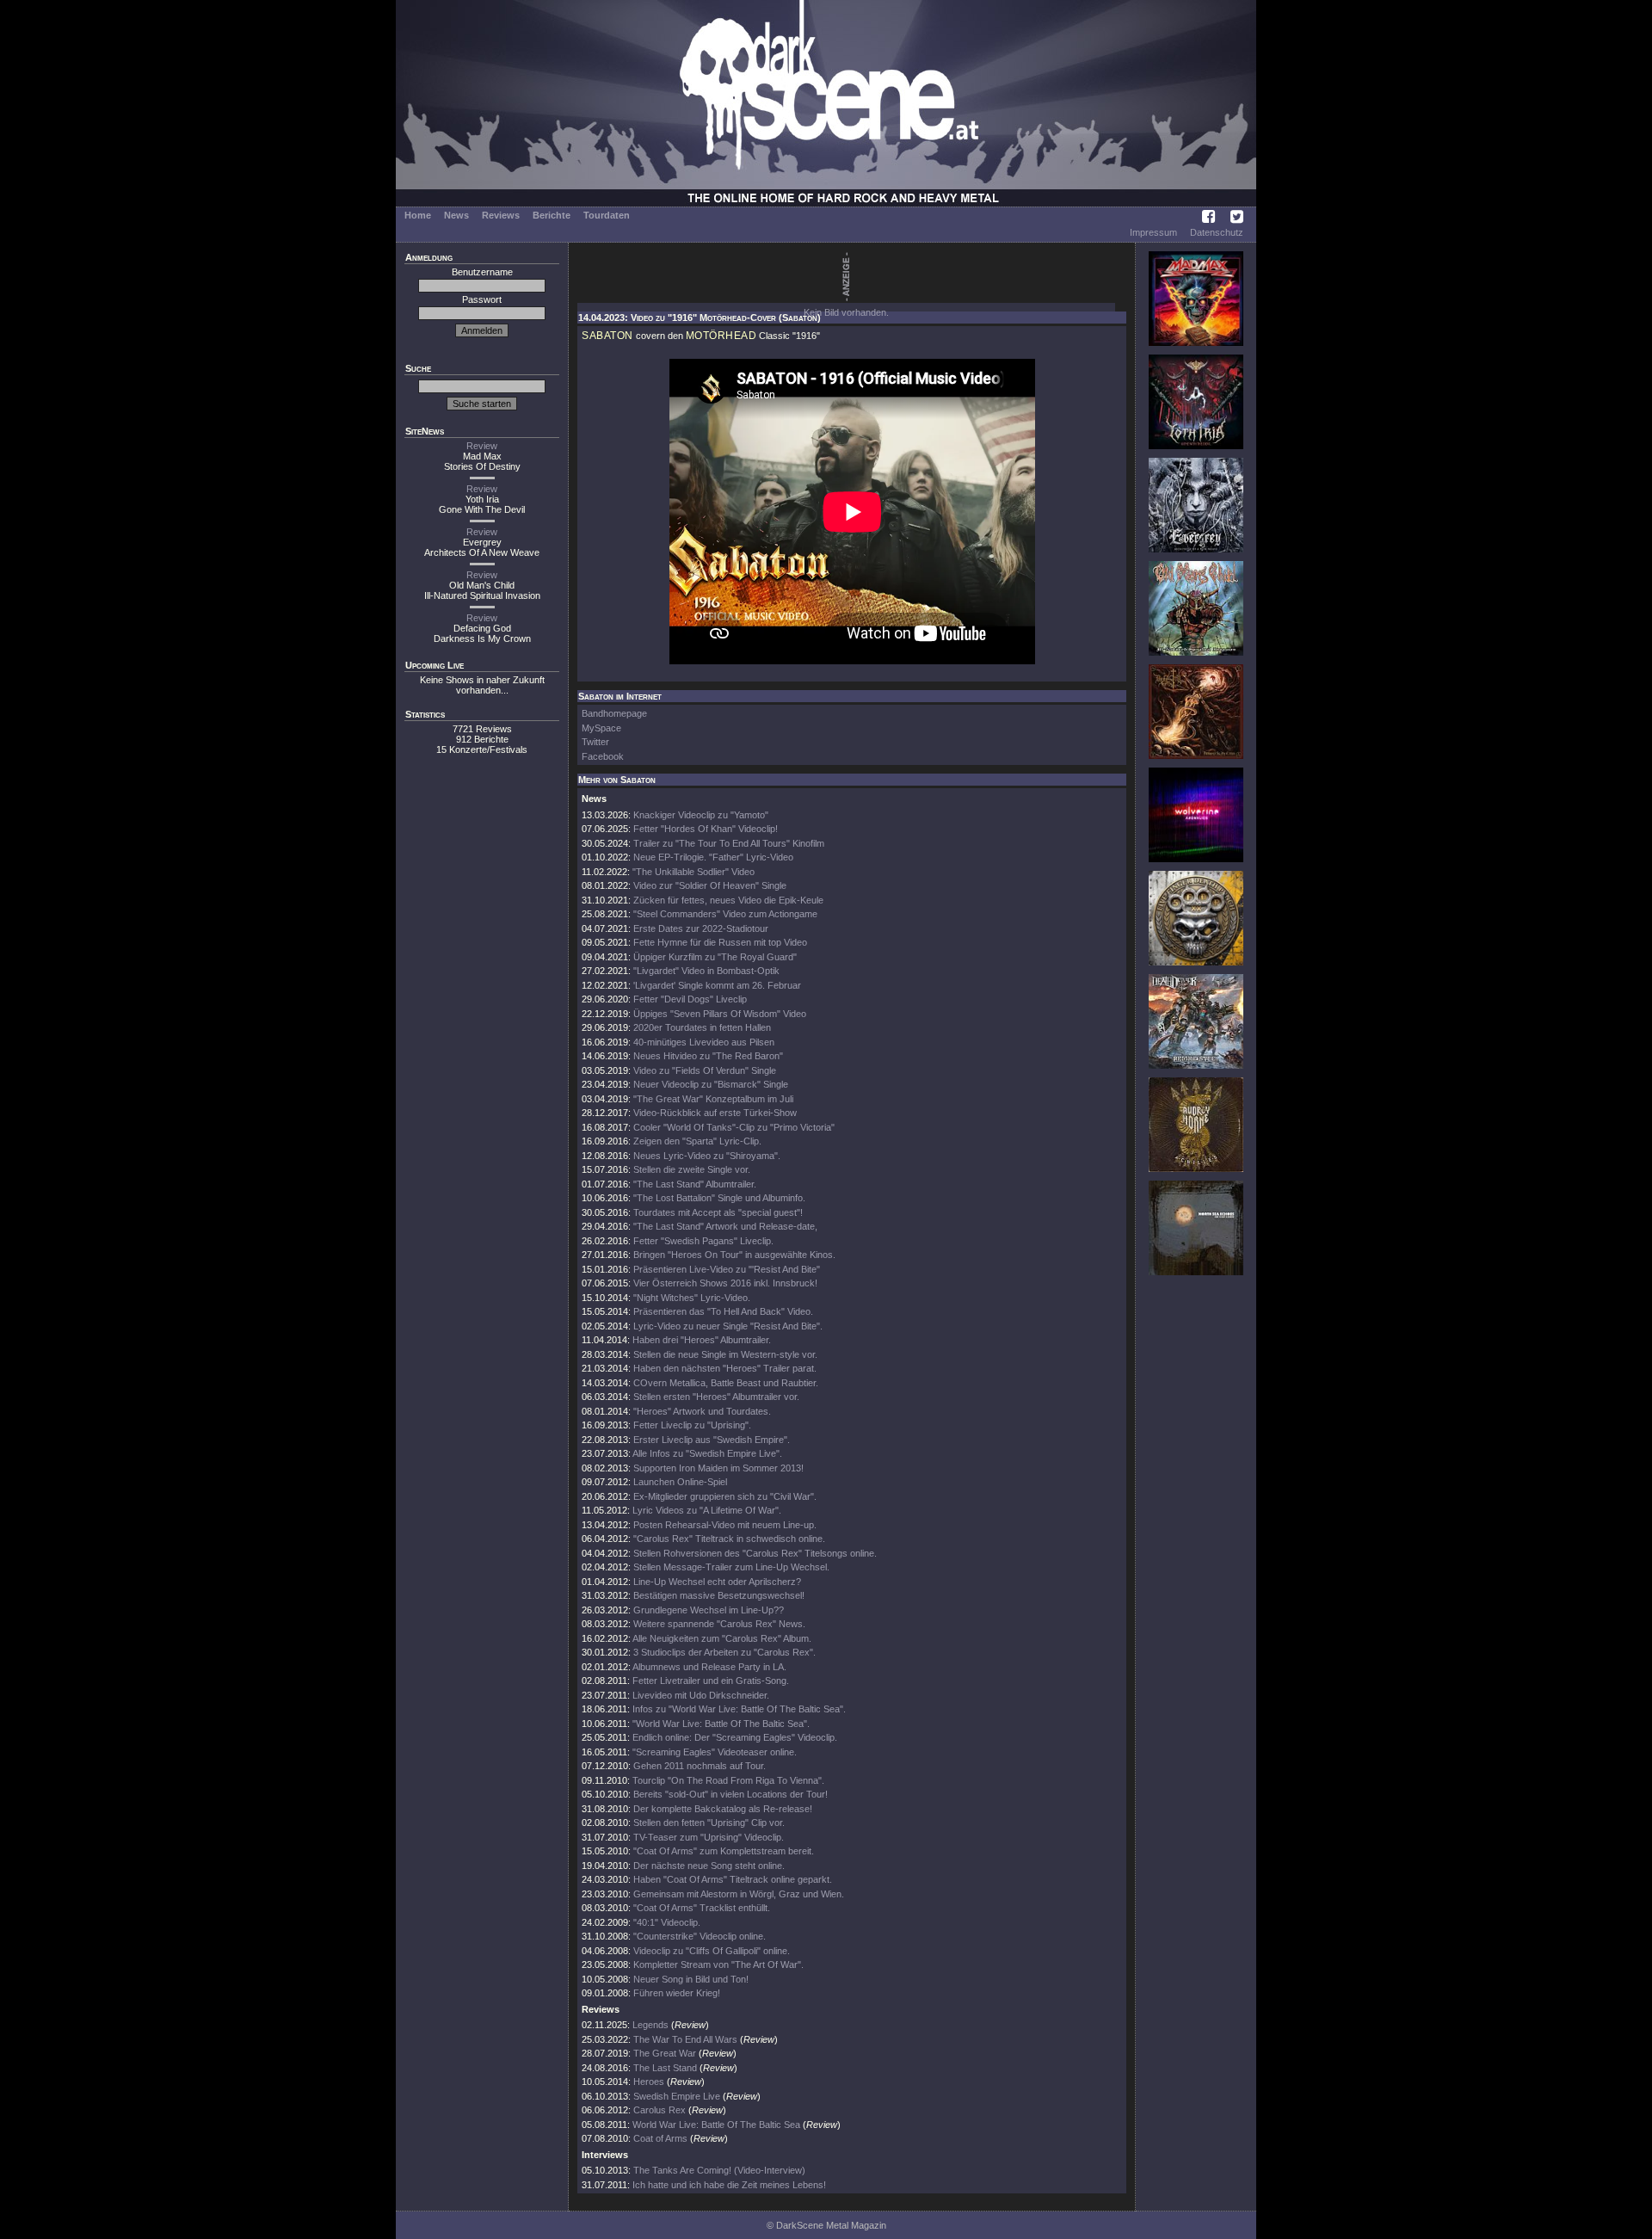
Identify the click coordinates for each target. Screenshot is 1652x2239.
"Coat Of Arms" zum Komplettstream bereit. (724, 1851)
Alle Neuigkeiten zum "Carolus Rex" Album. (722, 1638)
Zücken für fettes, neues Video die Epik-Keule (728, 900)
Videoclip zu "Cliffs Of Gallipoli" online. (712, 1951)
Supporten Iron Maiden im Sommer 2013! (718, 1468)
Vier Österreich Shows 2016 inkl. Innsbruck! (725, 1283)
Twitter (595, 742)
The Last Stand (665, 2068)
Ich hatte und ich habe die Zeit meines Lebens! (729, 2185)
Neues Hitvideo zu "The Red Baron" (708, 1056)
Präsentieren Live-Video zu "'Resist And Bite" (727, 1269)
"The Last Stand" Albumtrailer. (695, 1184)
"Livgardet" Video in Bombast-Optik (706, 971)
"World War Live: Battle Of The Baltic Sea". (721, 1724)
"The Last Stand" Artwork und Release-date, (725, 1226)
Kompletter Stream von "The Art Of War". (718, 1965)
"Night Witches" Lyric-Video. (692, 1298)
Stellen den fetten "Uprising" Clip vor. (709, 1823)
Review (482, 446)
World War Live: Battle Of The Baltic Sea (716, 2125)
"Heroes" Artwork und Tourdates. (702, 1411)
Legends (650, 2025)
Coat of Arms (660, 2138)
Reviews (501, 215)
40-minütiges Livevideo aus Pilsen (704, 1042)
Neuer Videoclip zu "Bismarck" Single (711, 1084)
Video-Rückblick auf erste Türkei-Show (715, 1113)
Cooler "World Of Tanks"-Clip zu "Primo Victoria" (734, 1127)
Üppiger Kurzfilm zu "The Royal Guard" (715, 957)
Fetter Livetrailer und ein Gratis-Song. (711, 1681)
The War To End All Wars (685, 2039)
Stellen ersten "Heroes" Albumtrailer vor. (716, 1397)
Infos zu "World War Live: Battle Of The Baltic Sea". (739, 1709)
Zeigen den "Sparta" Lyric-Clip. (697, 1141)
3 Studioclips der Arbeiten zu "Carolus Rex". (724, 1652)
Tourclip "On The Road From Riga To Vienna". (728, 1780)
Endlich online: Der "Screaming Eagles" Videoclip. (735, 1737)
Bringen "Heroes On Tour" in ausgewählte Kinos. (734, 1255)
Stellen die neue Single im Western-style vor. (725, 1354)
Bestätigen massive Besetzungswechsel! (719, 1595)
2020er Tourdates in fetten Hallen (702, 1027)
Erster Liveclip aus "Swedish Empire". (712, 1440)
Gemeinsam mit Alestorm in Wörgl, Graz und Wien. (739, 1894)
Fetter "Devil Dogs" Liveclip (690, 999)
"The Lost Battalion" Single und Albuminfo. (719, 1198)
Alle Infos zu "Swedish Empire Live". (707, 1453)
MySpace (601, 728)
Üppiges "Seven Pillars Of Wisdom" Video (720, 1014)
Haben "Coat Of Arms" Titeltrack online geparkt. (733, 1879)
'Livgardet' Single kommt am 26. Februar (717, 985)
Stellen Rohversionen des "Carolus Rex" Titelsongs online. (755, 1553)
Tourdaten (607, 215)
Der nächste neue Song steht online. (709, 1866)
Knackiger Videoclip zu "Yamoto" (701, 815)
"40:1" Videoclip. (667, 1922)
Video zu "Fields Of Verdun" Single (705, 1070)
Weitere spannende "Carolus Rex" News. (719, 1624)
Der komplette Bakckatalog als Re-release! (723, 1809)
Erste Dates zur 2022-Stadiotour (701, 928)
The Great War (665, 2053)
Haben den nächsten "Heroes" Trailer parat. (725, 1368)
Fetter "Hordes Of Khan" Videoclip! (706, 829)
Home (418, 215)
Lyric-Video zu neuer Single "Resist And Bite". (728, 1326)
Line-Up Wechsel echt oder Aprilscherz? (717, 1582)
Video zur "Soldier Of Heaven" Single (710, 885)
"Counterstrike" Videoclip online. (700, 1936)
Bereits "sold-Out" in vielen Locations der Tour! (730, 1794)
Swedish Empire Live (677, 2096)
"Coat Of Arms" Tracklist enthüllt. (702, 1908)
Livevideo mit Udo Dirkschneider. (701, 1695)
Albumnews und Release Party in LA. (709, 1667)
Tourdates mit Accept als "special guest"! (718, 1212)
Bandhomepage (614, 713)
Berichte (552, 215)
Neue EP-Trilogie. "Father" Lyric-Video (713, 857)
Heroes (649, 2082)
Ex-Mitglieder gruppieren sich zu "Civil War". (725, 1496)
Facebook (603, 756)
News (456, 215)
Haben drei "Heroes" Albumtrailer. (702, 1340)
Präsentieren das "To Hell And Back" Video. (723, 1311)
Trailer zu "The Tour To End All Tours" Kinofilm (729, 843)
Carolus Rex (660, 2110)
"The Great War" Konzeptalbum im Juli (713, 1099)
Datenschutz (1217, 232)
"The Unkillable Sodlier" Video (693, 872)
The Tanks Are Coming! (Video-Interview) (719, 2170)
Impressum (1153, 232)
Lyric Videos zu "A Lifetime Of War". (707, 1510)
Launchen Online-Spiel (680, 1482)
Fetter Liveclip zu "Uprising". (692, 1425)
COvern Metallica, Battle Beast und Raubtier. (726, 1383)
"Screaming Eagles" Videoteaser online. (715, 1752)
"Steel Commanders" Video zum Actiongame (725, 914)
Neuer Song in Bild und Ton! (691, 1979)
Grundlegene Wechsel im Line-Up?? (709, 1610)
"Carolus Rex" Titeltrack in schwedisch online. (729, 1539)
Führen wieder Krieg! (677, 1993)
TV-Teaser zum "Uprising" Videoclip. (709, 1837)
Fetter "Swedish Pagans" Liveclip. (703, 1241)
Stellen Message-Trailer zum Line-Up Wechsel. (731, 1567)
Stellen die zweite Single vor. (692, 1169)
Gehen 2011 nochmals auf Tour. (700, 1766)
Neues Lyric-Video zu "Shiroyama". (707, 1156)
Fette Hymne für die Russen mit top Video (720, 942)
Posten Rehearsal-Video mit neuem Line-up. (725, 1525)
